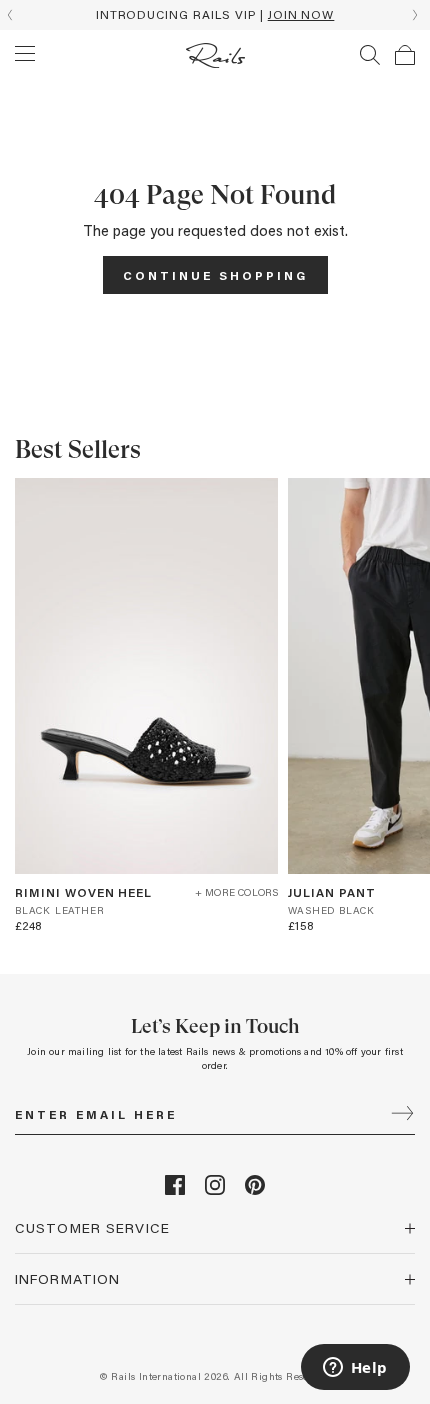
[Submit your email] (402, 1115)
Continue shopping (215, 275)
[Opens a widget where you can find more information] (355, 1369)
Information (67, 1278)
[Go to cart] (405, 55)
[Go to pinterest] (255, 1189)
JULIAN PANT (332, 892)
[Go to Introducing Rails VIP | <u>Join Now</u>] (215, 15)
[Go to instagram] (215, 1189)
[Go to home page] (215, 55)
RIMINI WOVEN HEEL (83, 892)
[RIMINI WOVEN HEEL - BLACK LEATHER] (146, 676)
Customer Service (92, 1227)
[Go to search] (370, 55)
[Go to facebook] (175, 1189)
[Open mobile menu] (25, 54)
